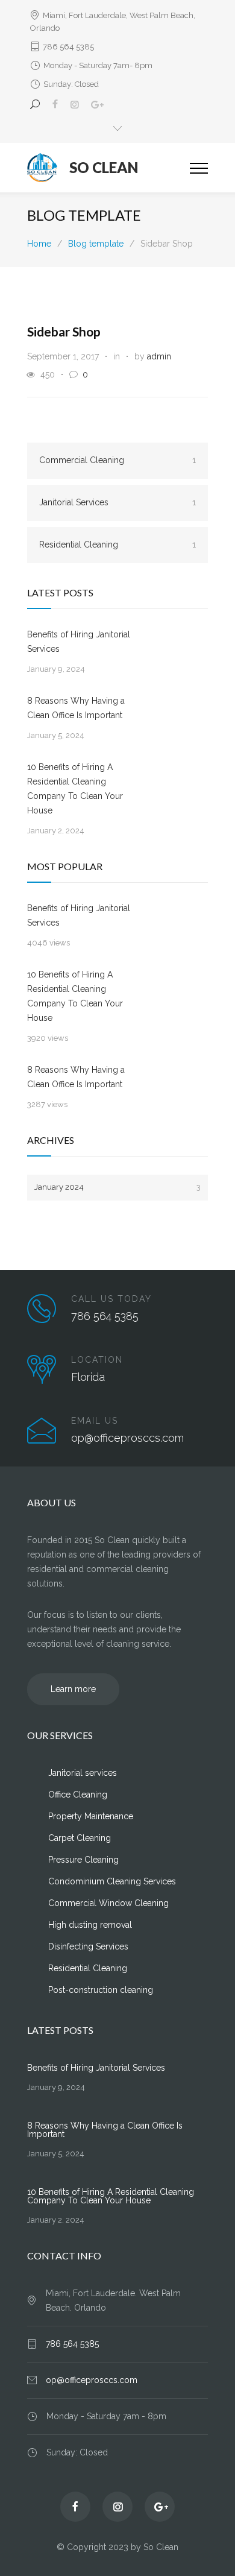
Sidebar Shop (64, 331)
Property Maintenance (91, 1816)
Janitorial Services (117, 502)
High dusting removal (90, 1925)
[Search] (37, 104)
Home (39, 244)
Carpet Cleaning (80, 1838)
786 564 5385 (68, 47)
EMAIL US (95, 1421)
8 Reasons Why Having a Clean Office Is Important (76, 708)
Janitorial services (83, 1773)
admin (159, 356)
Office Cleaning (78, 1795)
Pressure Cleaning (83, 1860)
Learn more (73, 1689)
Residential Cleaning (117, 545)
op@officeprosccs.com (92, 2380)
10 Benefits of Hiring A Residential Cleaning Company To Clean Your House (75, 789)
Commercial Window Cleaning (108, 1903)
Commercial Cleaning (117, 460)
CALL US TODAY (111, 1299)
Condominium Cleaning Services (112, 1881)
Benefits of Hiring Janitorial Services (79, 642)
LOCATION (97, 1360)
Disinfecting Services (88, 1946)
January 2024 (117, 1187)
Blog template (84, 215)
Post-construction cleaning (101, 1990)
